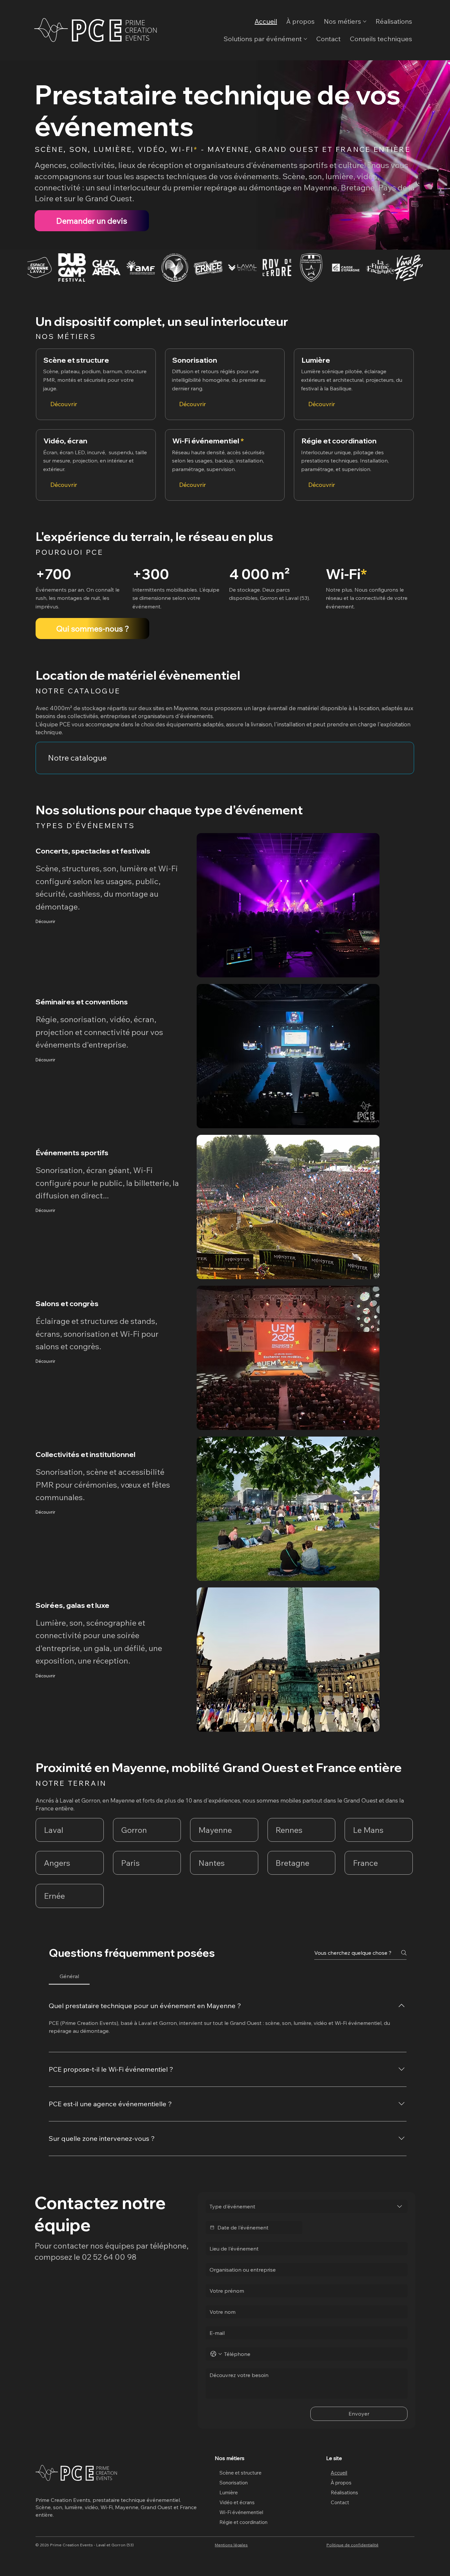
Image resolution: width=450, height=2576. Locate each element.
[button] (301, 1830)
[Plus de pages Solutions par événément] (305, 39)
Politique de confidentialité (352, 2545)
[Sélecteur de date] (212, 2227)
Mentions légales (231, 2545)
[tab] (69, 1976)
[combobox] (307, 2206)
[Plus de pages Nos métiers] (365, 21)
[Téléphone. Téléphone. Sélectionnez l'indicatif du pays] (216, 2354)
